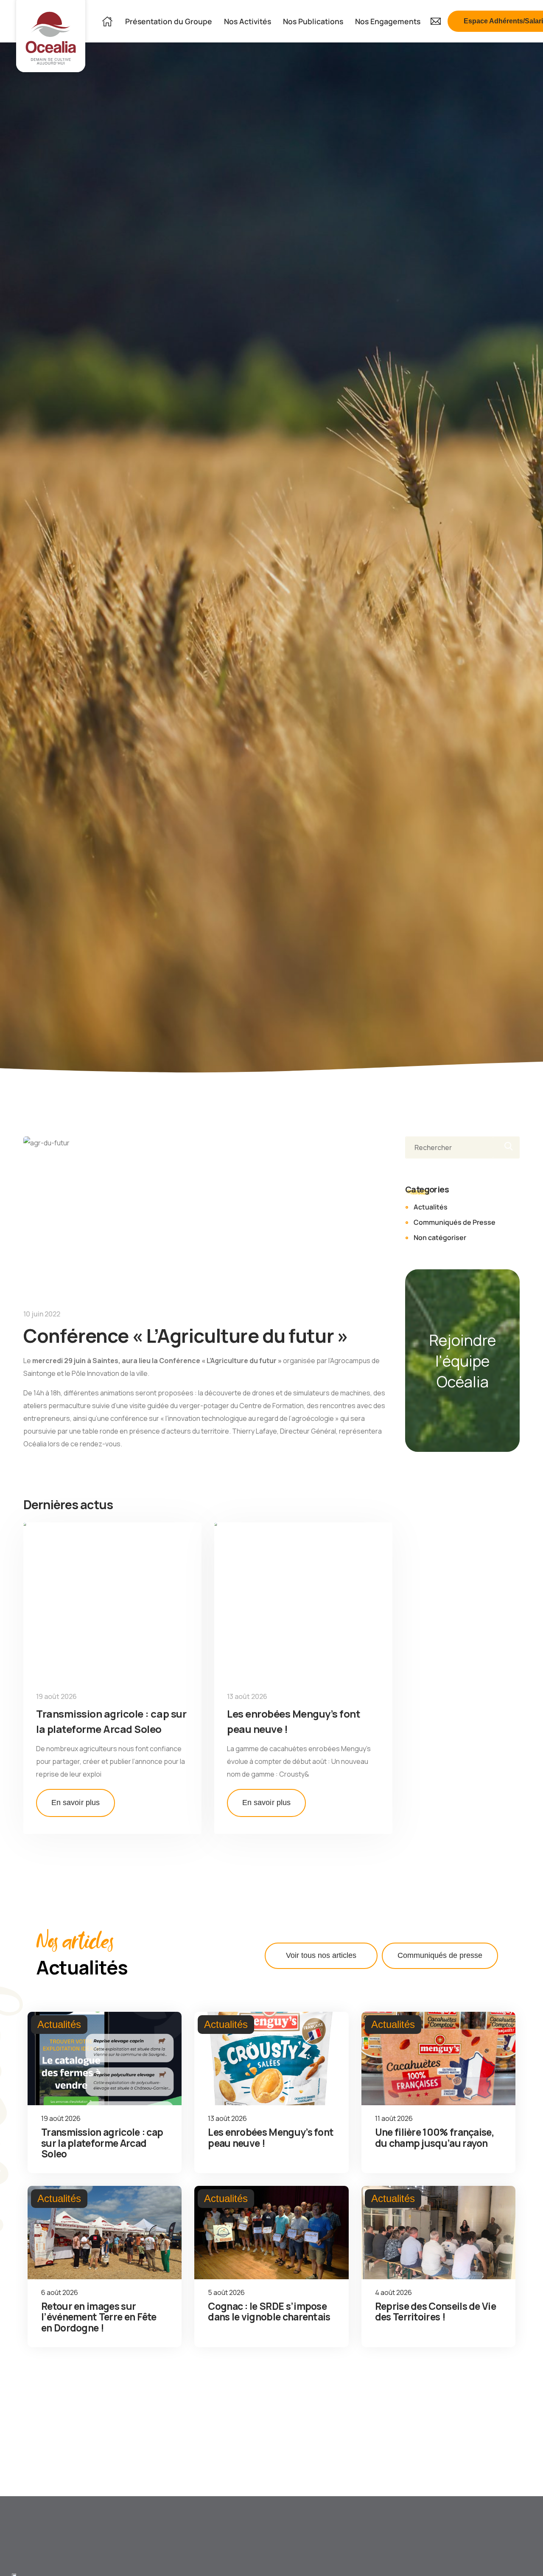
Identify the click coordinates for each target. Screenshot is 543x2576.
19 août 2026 (56, 1696)
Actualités (431, 1207)
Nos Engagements (388, 21)
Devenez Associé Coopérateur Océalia (143, 2555)
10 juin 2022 (42, 1314)
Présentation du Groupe (169, 21)
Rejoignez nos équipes (49, 2555)
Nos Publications (313, 21)
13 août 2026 (247, 1696)
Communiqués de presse (440, 1955)
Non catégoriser (440, 1237)
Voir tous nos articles (321, 1955)
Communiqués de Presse (455, 1222)
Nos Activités (248, 21)
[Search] (506, 1147)
